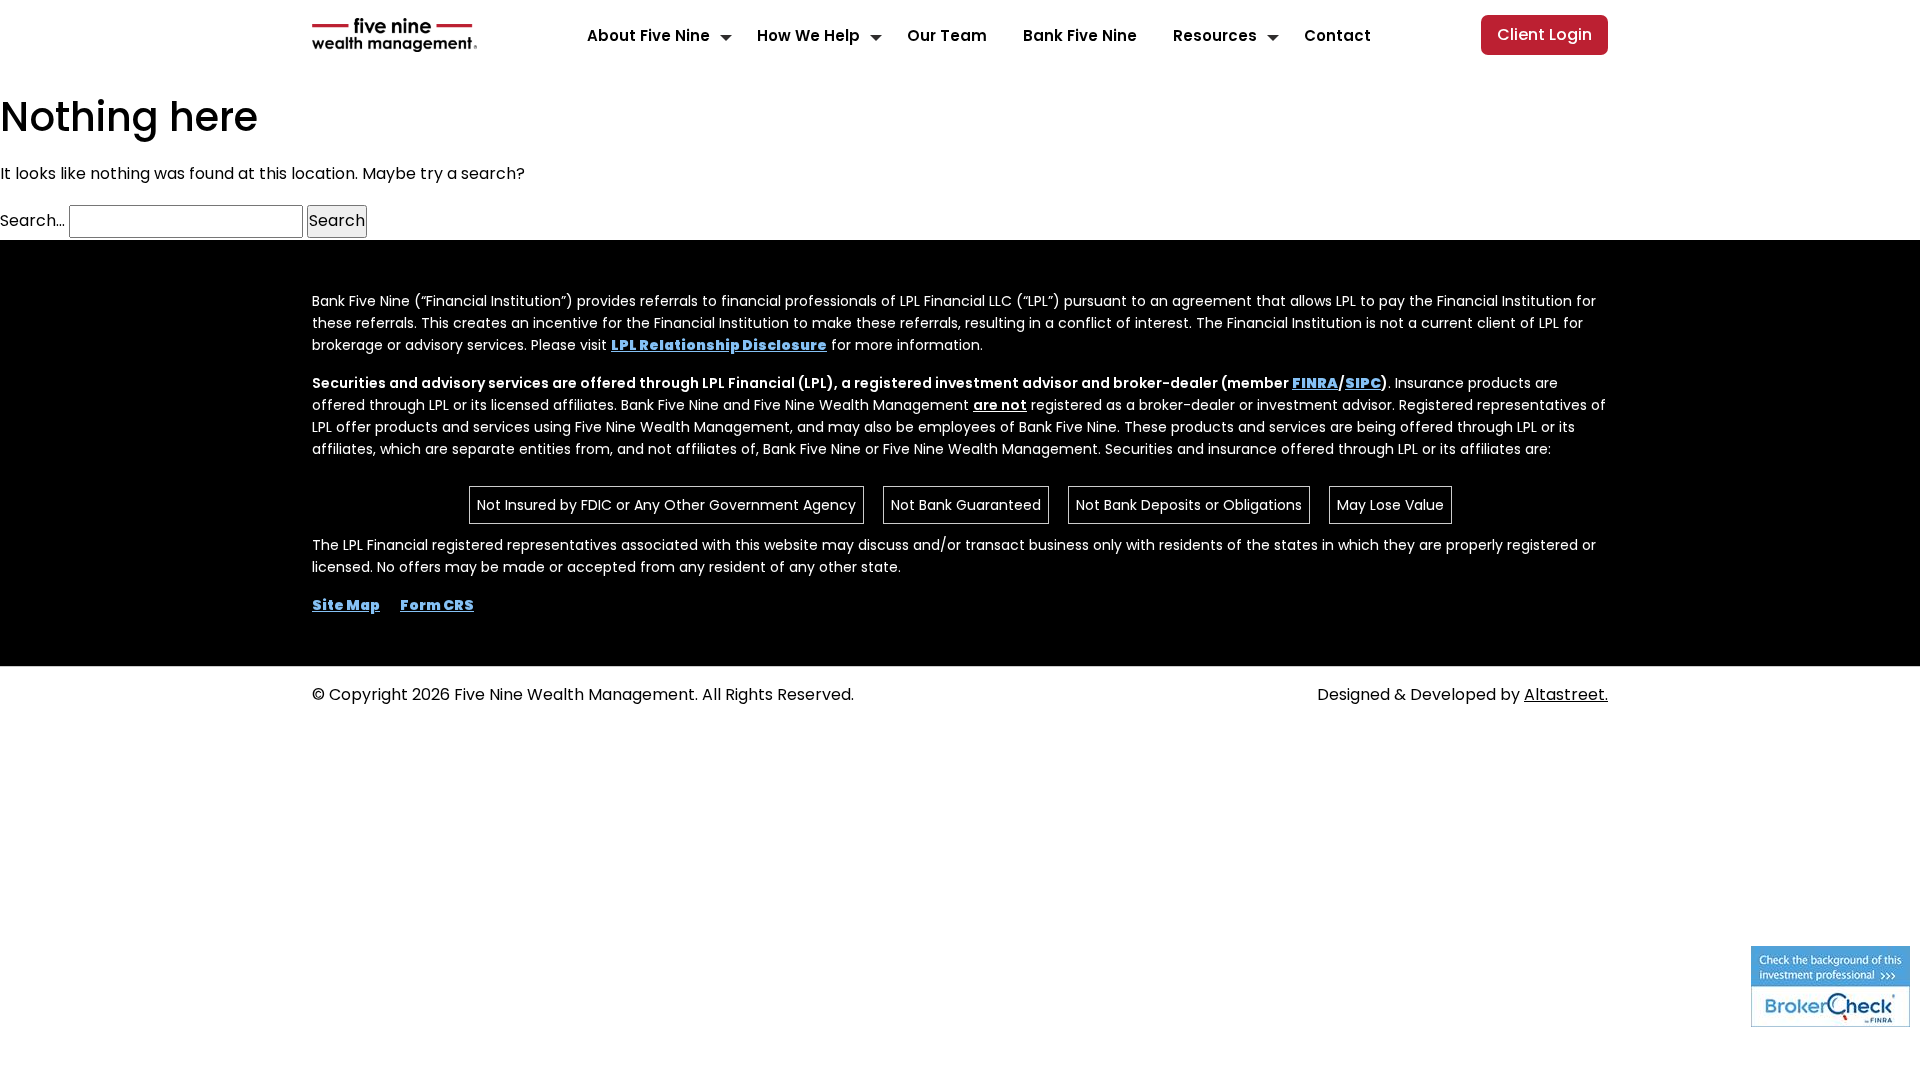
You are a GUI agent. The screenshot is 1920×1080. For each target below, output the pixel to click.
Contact (1337, 35)
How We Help (808, 35)
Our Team (947, 35)
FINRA (1315, 383)
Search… (32, 220)
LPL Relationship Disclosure (719, 345)
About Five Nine (648, 35)
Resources (1215, 35)
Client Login (1544, 34)
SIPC (1363, 383)
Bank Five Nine (1080, 35)
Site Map (346, 605)
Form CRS (437, 605)
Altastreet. (1566, 694)
